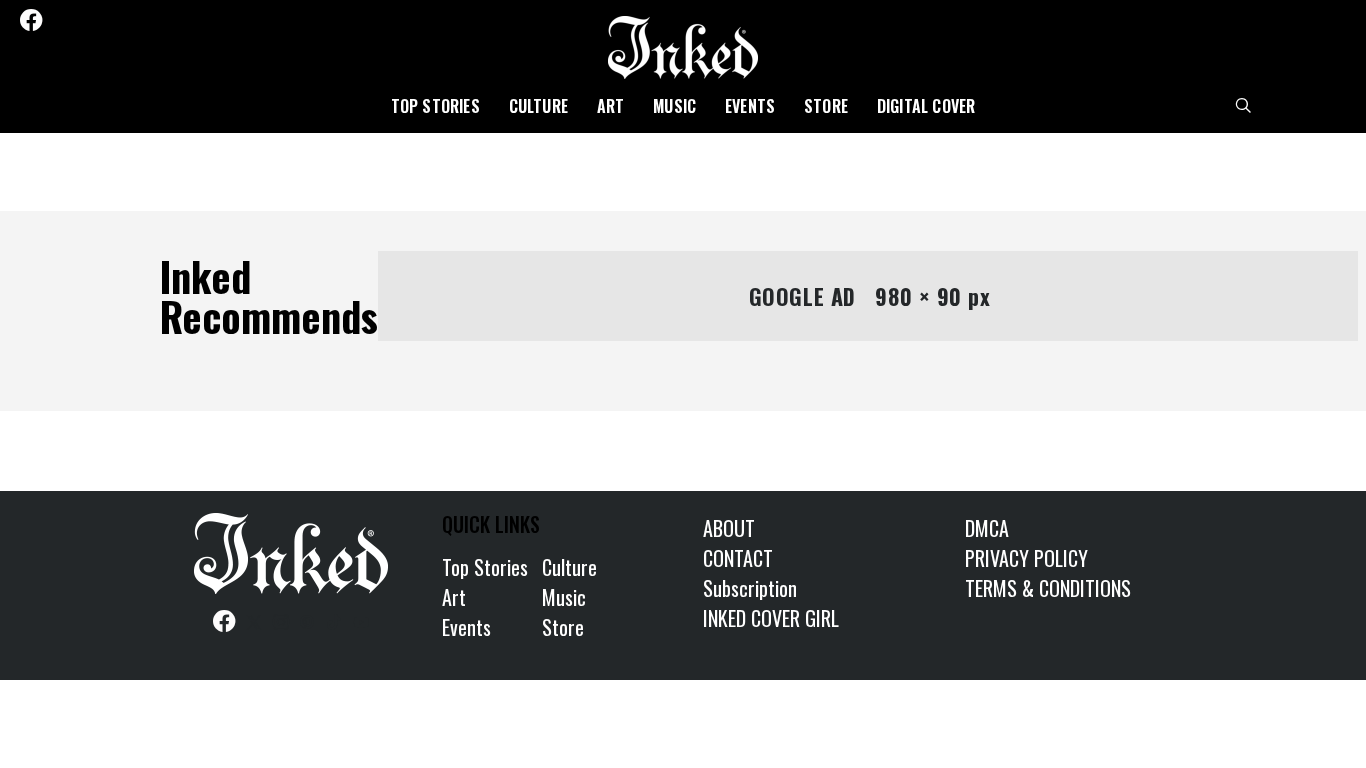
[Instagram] (88, 20)
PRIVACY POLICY (1026, 558)
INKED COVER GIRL (771, 618)
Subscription (750, 588)
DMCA (987, 528)
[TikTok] (141, 20)
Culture (538, 106)
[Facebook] (31, 20)
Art (611, 106)
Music (674, 106)
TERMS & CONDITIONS (1048, 588)
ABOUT (729, 528)
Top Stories (435, 106)
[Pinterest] (115, 20)
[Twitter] (61, 20)
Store (826, 106)
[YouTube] (168, 20)
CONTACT (738, 558)
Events (750, 106)
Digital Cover (926, 106)
